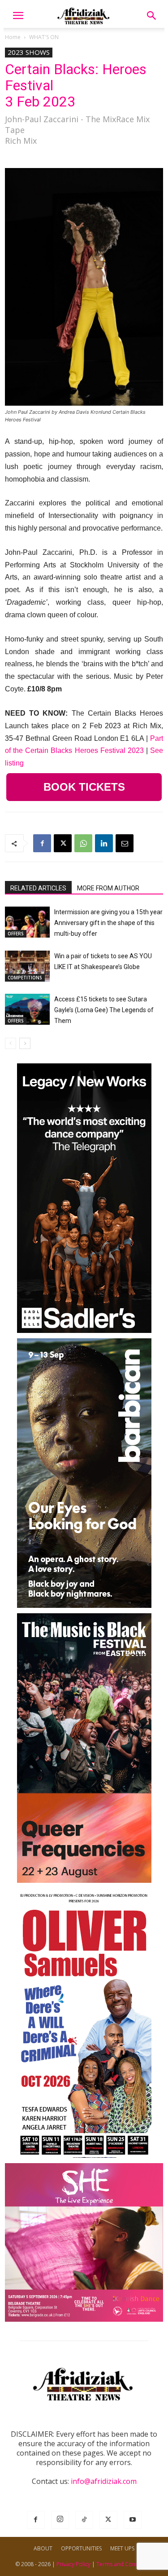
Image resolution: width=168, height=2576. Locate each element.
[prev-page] (11, 1043)
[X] (63, 843)
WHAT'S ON (44, 37)
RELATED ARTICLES (38, 888)
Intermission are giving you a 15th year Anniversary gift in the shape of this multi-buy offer (108, 923)
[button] (18, 16)
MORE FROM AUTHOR (108, 888)
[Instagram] (60, 2520)
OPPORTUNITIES (81, 2548)
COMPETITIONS (25, 978)
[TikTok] (84, 2520)
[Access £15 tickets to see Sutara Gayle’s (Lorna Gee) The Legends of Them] (27, 1009)
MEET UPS (122, 2548)
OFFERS (16, 934)
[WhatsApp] (83, 843)
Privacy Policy (73, 2564)
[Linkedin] (104, 843)
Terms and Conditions (125, 2564)
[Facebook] (42, 843)
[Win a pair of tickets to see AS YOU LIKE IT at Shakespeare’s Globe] (27, 966)
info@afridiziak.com (104, 2481)
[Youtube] (133, 2520)
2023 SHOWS (29, 52)
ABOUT (43, 2548)
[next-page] (25, 1043)
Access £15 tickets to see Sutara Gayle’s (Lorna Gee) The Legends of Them (104, 1010)
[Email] (125, 843)
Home (13, 37)
